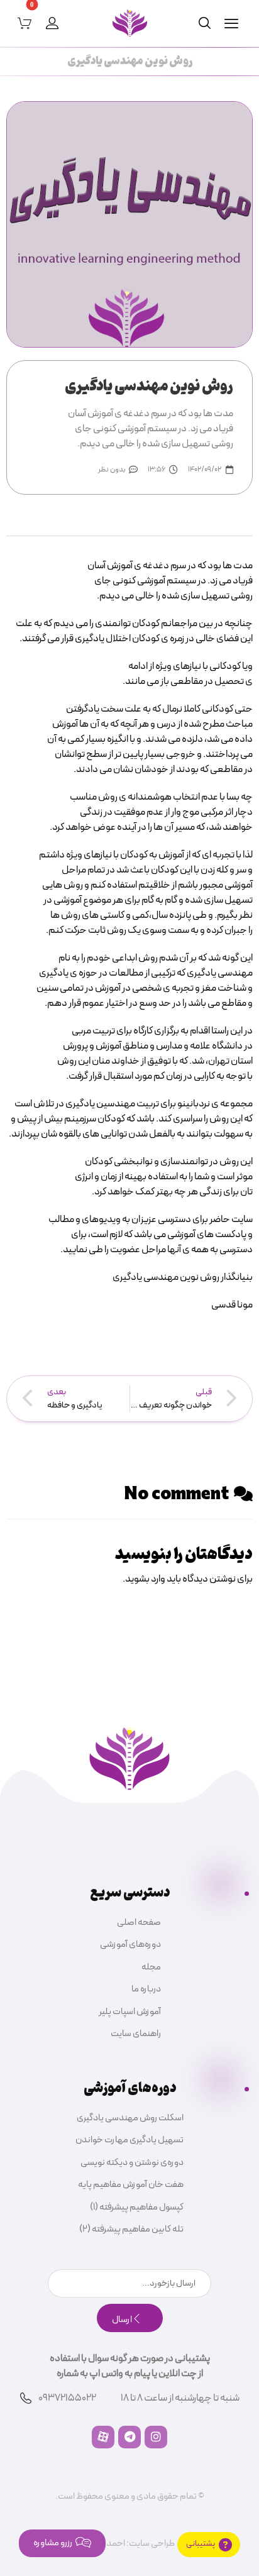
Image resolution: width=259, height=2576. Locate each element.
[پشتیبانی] (209, 2545)
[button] (231, 23)
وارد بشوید (145, 1579)
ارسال (122, 2320)
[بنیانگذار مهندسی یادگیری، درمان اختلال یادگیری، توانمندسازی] (130, 23)
